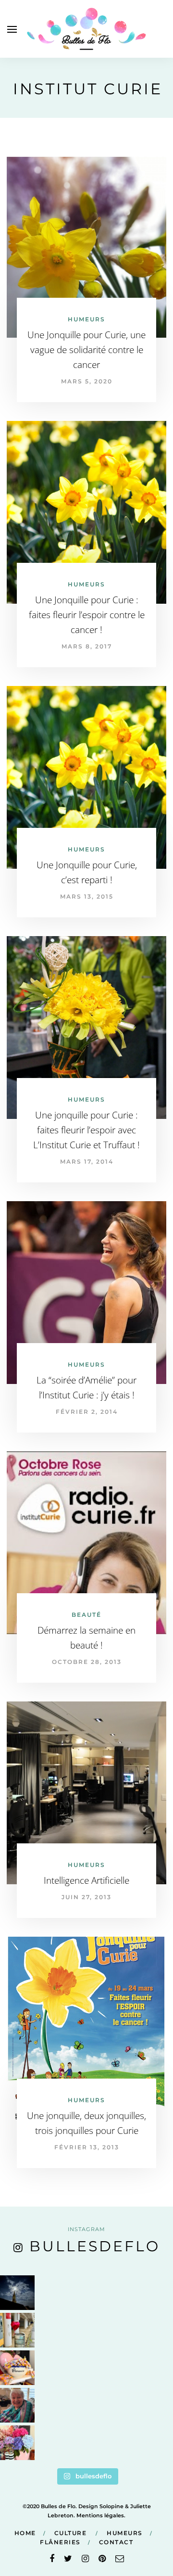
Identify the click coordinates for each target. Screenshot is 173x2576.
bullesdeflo (95, 2246)
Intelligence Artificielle (86, 1880)
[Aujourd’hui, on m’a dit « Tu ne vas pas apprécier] (17, 2405)
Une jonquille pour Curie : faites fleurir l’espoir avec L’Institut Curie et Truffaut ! (86, 1130)
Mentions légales (100, 2515)
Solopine (111, 2506)
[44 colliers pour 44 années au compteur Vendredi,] (17, 2368)
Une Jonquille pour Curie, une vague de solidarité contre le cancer (86, 350)
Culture (71, 2533)
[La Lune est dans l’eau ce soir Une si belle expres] (17, 2293)
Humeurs (86, 319)
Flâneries (60, 2542)
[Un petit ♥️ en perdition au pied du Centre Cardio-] (17, 2330)
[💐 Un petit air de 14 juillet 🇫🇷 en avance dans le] (17, 2443)
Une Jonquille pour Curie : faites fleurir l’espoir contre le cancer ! (87, 615)
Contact (116, 2542)
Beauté (86, 1615)
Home (25, 2533)
